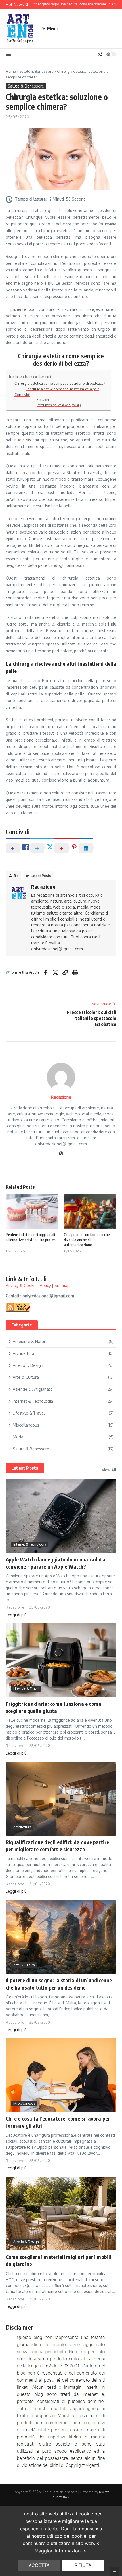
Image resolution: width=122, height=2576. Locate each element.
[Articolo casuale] (100, 54)
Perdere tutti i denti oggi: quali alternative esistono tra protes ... (31, 1240)
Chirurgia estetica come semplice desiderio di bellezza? (60, 383)
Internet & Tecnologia (30, 1544)
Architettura (22, 1827)
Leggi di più (16, 1615)
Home (11, 71)
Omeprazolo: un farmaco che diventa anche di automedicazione (87, 1240)
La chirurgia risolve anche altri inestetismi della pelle (62, 389)
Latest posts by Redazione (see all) (59, 405)
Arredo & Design (26, 2242)
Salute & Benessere (36, 71)
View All (109, 1470)
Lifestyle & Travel (26, 1689)
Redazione (43, 400)
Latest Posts (25, 1468)
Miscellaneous (24, 2103)
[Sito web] (61, 1154)
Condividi (22, 395)
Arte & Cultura (24, 1965)
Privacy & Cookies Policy (28, 1285)
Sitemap (62, 1285)
